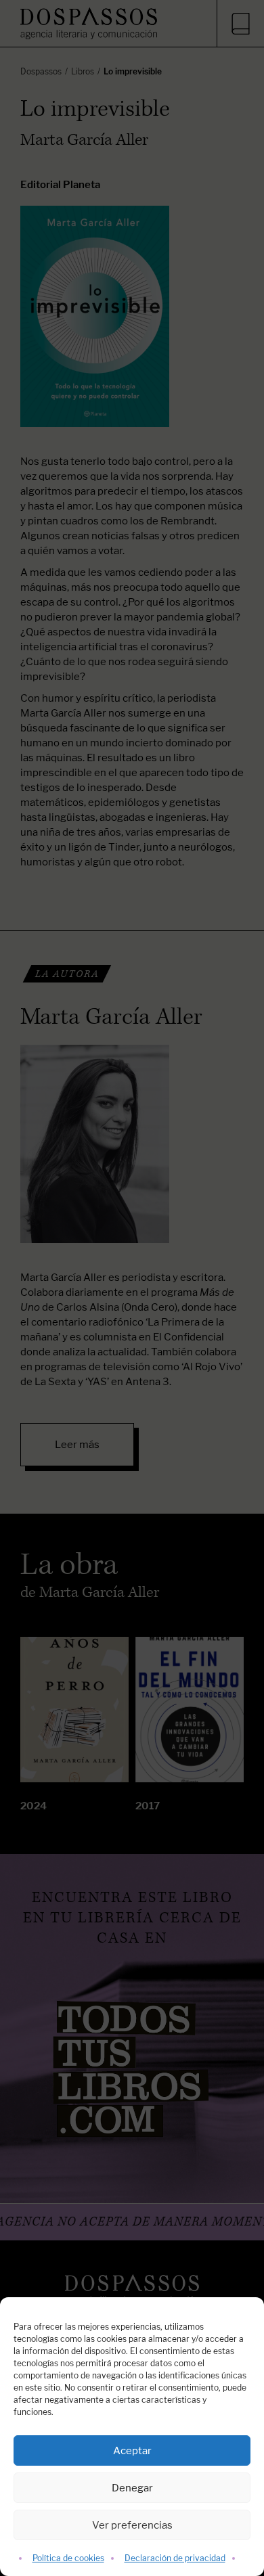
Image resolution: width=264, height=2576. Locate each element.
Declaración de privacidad (175, 2558)
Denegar (132, 2488)
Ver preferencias (132, 2525)
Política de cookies (68, 2558)
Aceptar (132, 2450)
